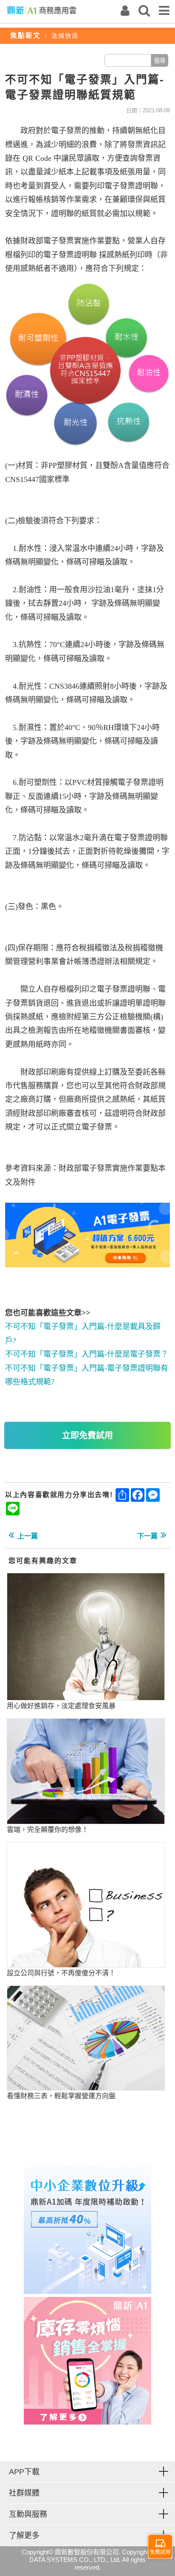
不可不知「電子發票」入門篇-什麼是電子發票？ (87, 1354)
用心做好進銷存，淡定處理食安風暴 (61, 1706)
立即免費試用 (87, 1435)
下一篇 (147, 1536)
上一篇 (28, 1536)
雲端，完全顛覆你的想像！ (48, 1830)
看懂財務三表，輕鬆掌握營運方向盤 (61, 2096)
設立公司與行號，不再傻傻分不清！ (61, 1973)
